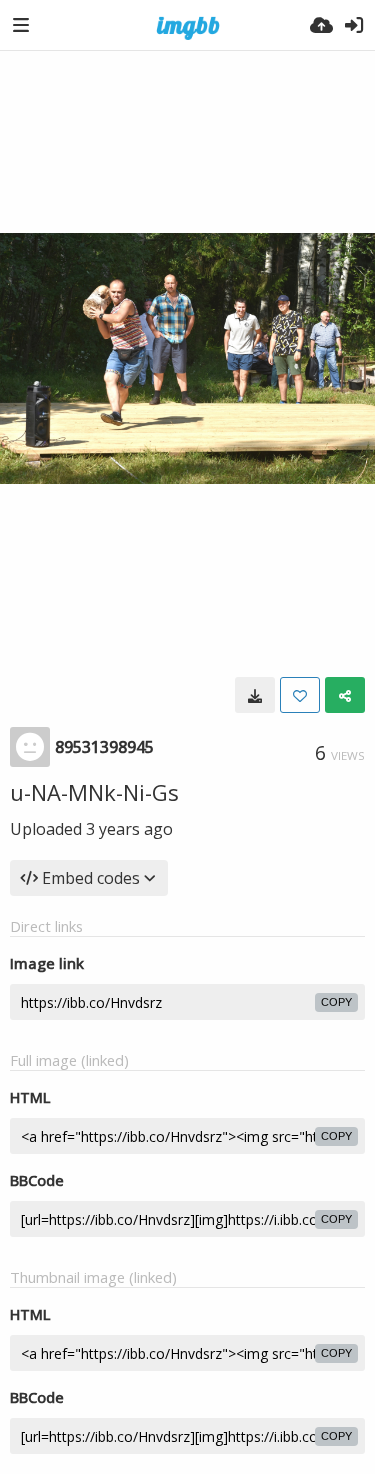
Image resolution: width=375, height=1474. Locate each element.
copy (336, 1002)
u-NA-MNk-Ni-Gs (94, 792)
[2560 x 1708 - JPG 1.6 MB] (255, 695)
